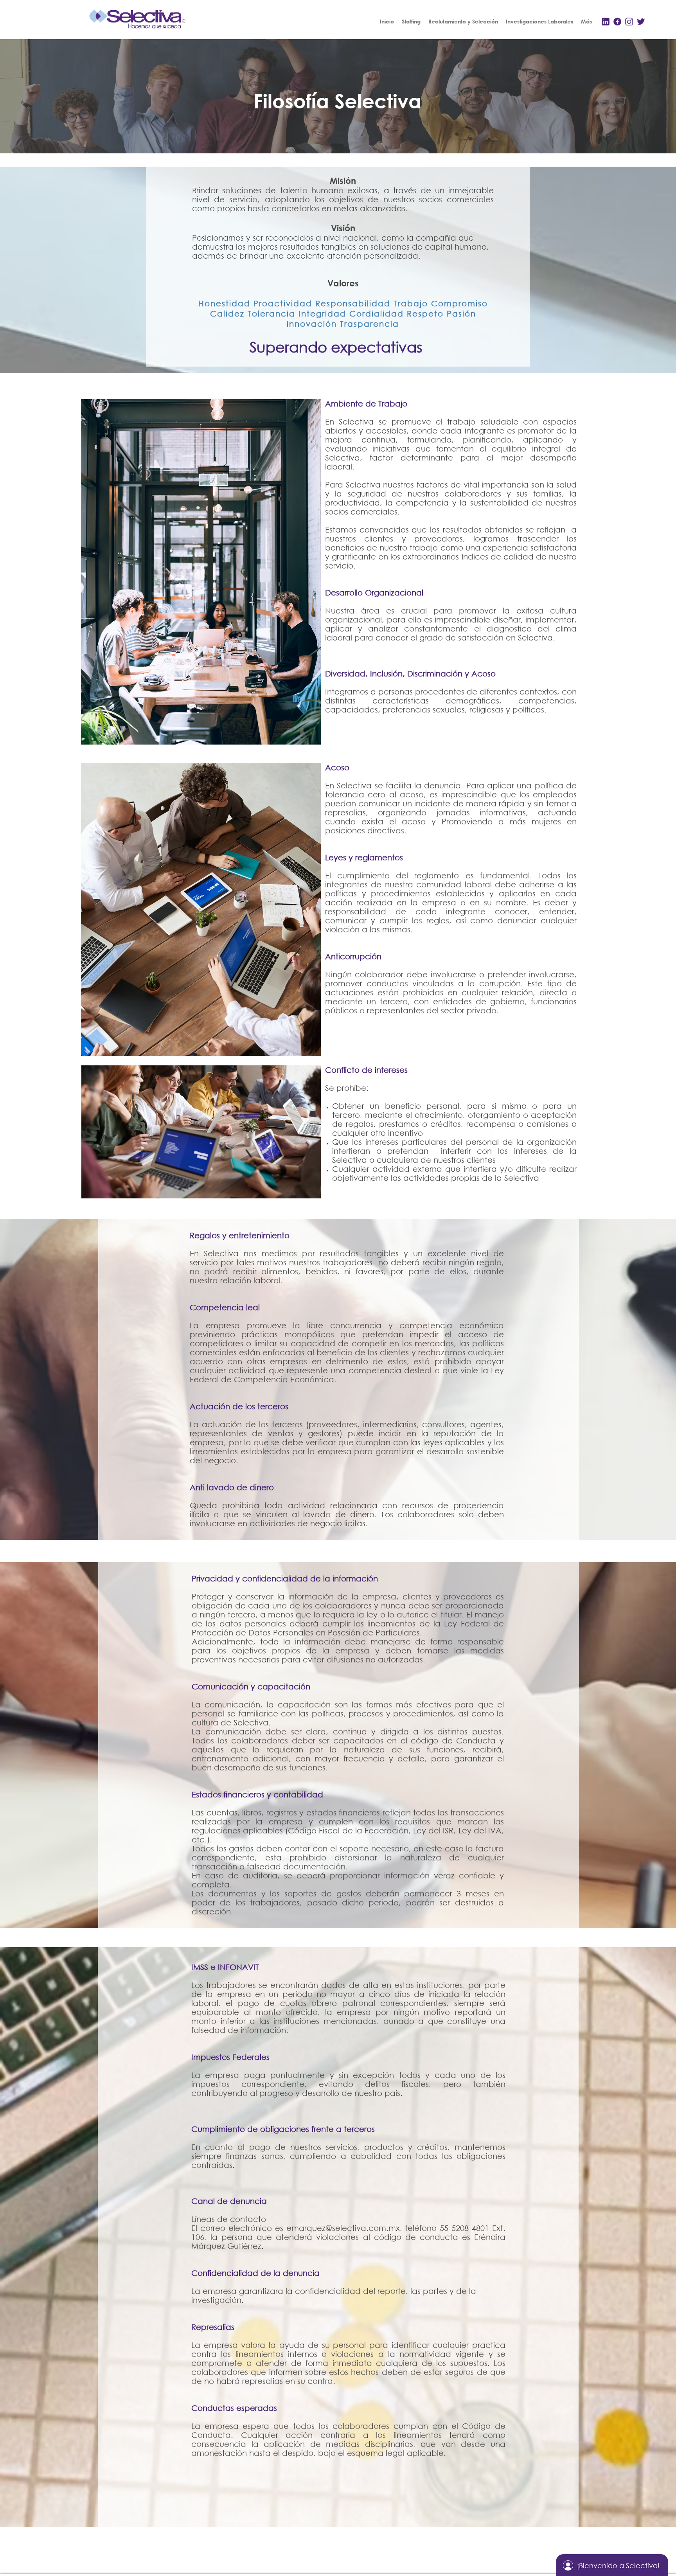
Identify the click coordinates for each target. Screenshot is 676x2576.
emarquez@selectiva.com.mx (343, 2228)
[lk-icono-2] (606, 22)
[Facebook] (617, 22)
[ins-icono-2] (629, 22)
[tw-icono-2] (641, 22)
